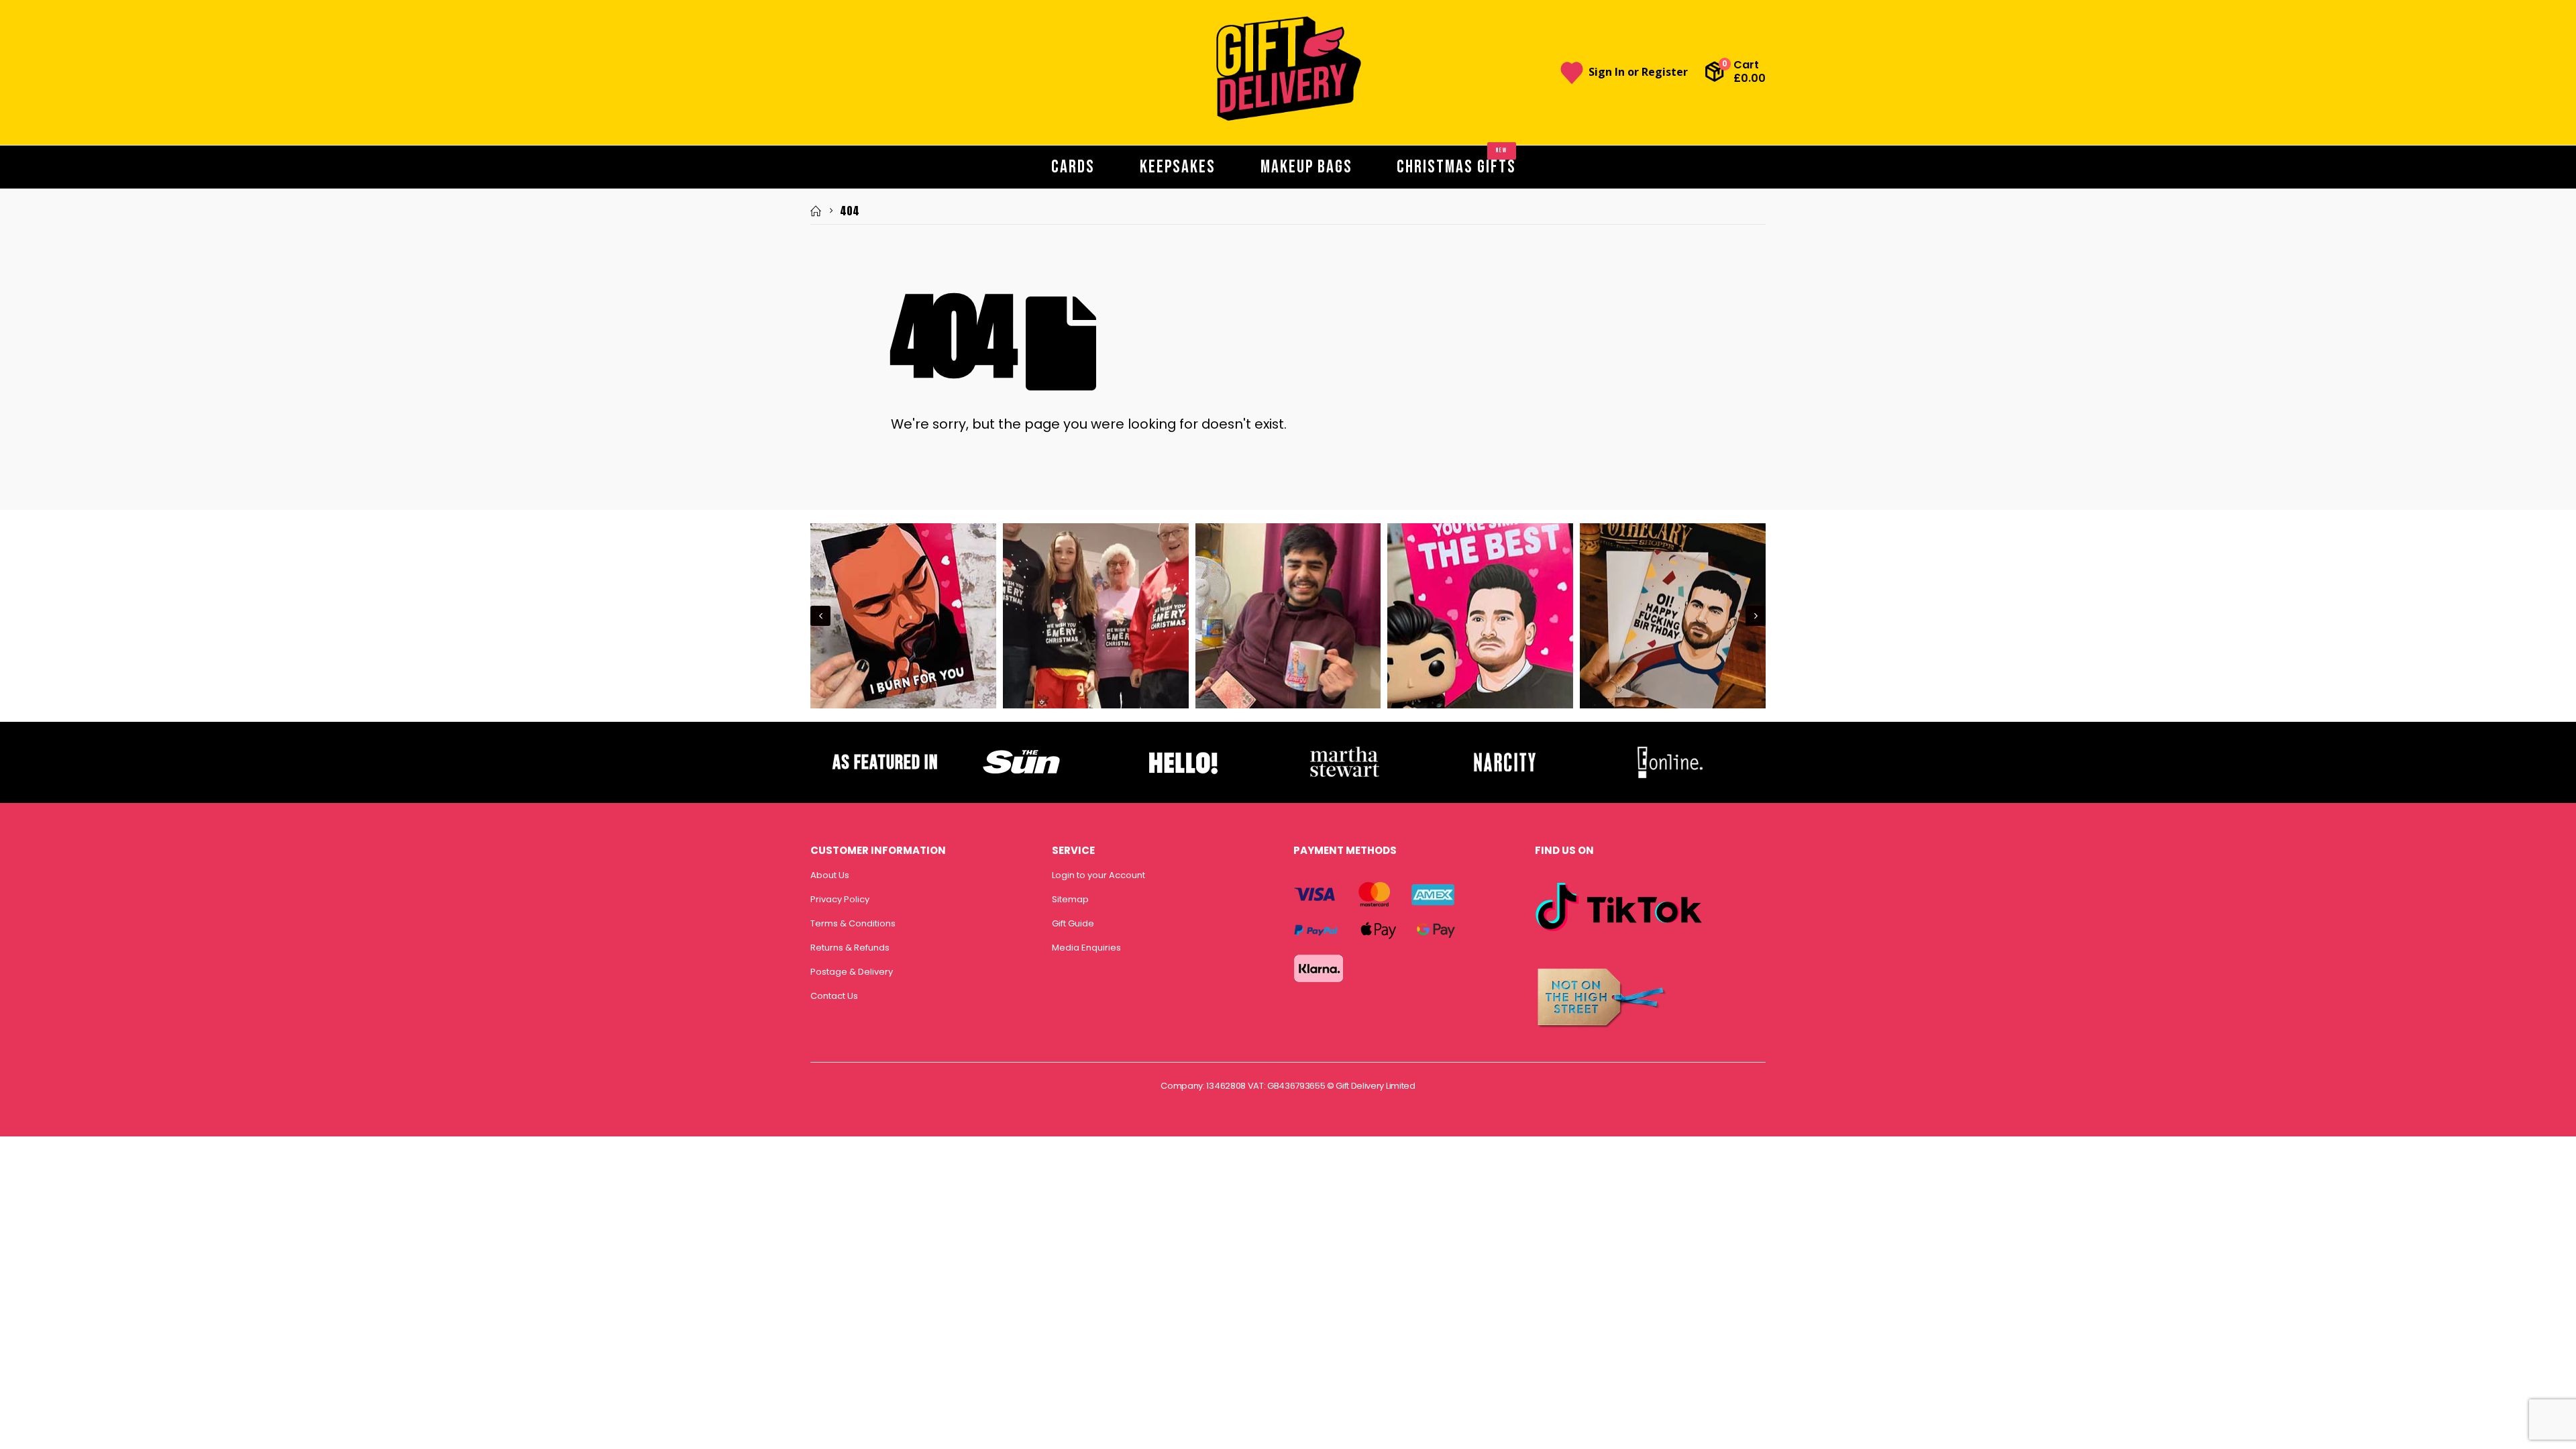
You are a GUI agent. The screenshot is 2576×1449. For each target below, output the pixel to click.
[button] (820, 616)
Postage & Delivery (852, 972)
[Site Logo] (1288, 69)
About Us (830, 875)
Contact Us (834, 996)
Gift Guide (1073, 923)
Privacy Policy (840, 899)
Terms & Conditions (853, 923)
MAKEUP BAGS (1306, 167)
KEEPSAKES (1178, 167)
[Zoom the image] (1022, 750)
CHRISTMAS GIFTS (1456, 162)
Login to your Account (1098, 875)
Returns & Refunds (850, 948)
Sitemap (1070, 899)
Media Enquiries (1086, 948)
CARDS (1073, 167)
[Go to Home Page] (816, 211)
